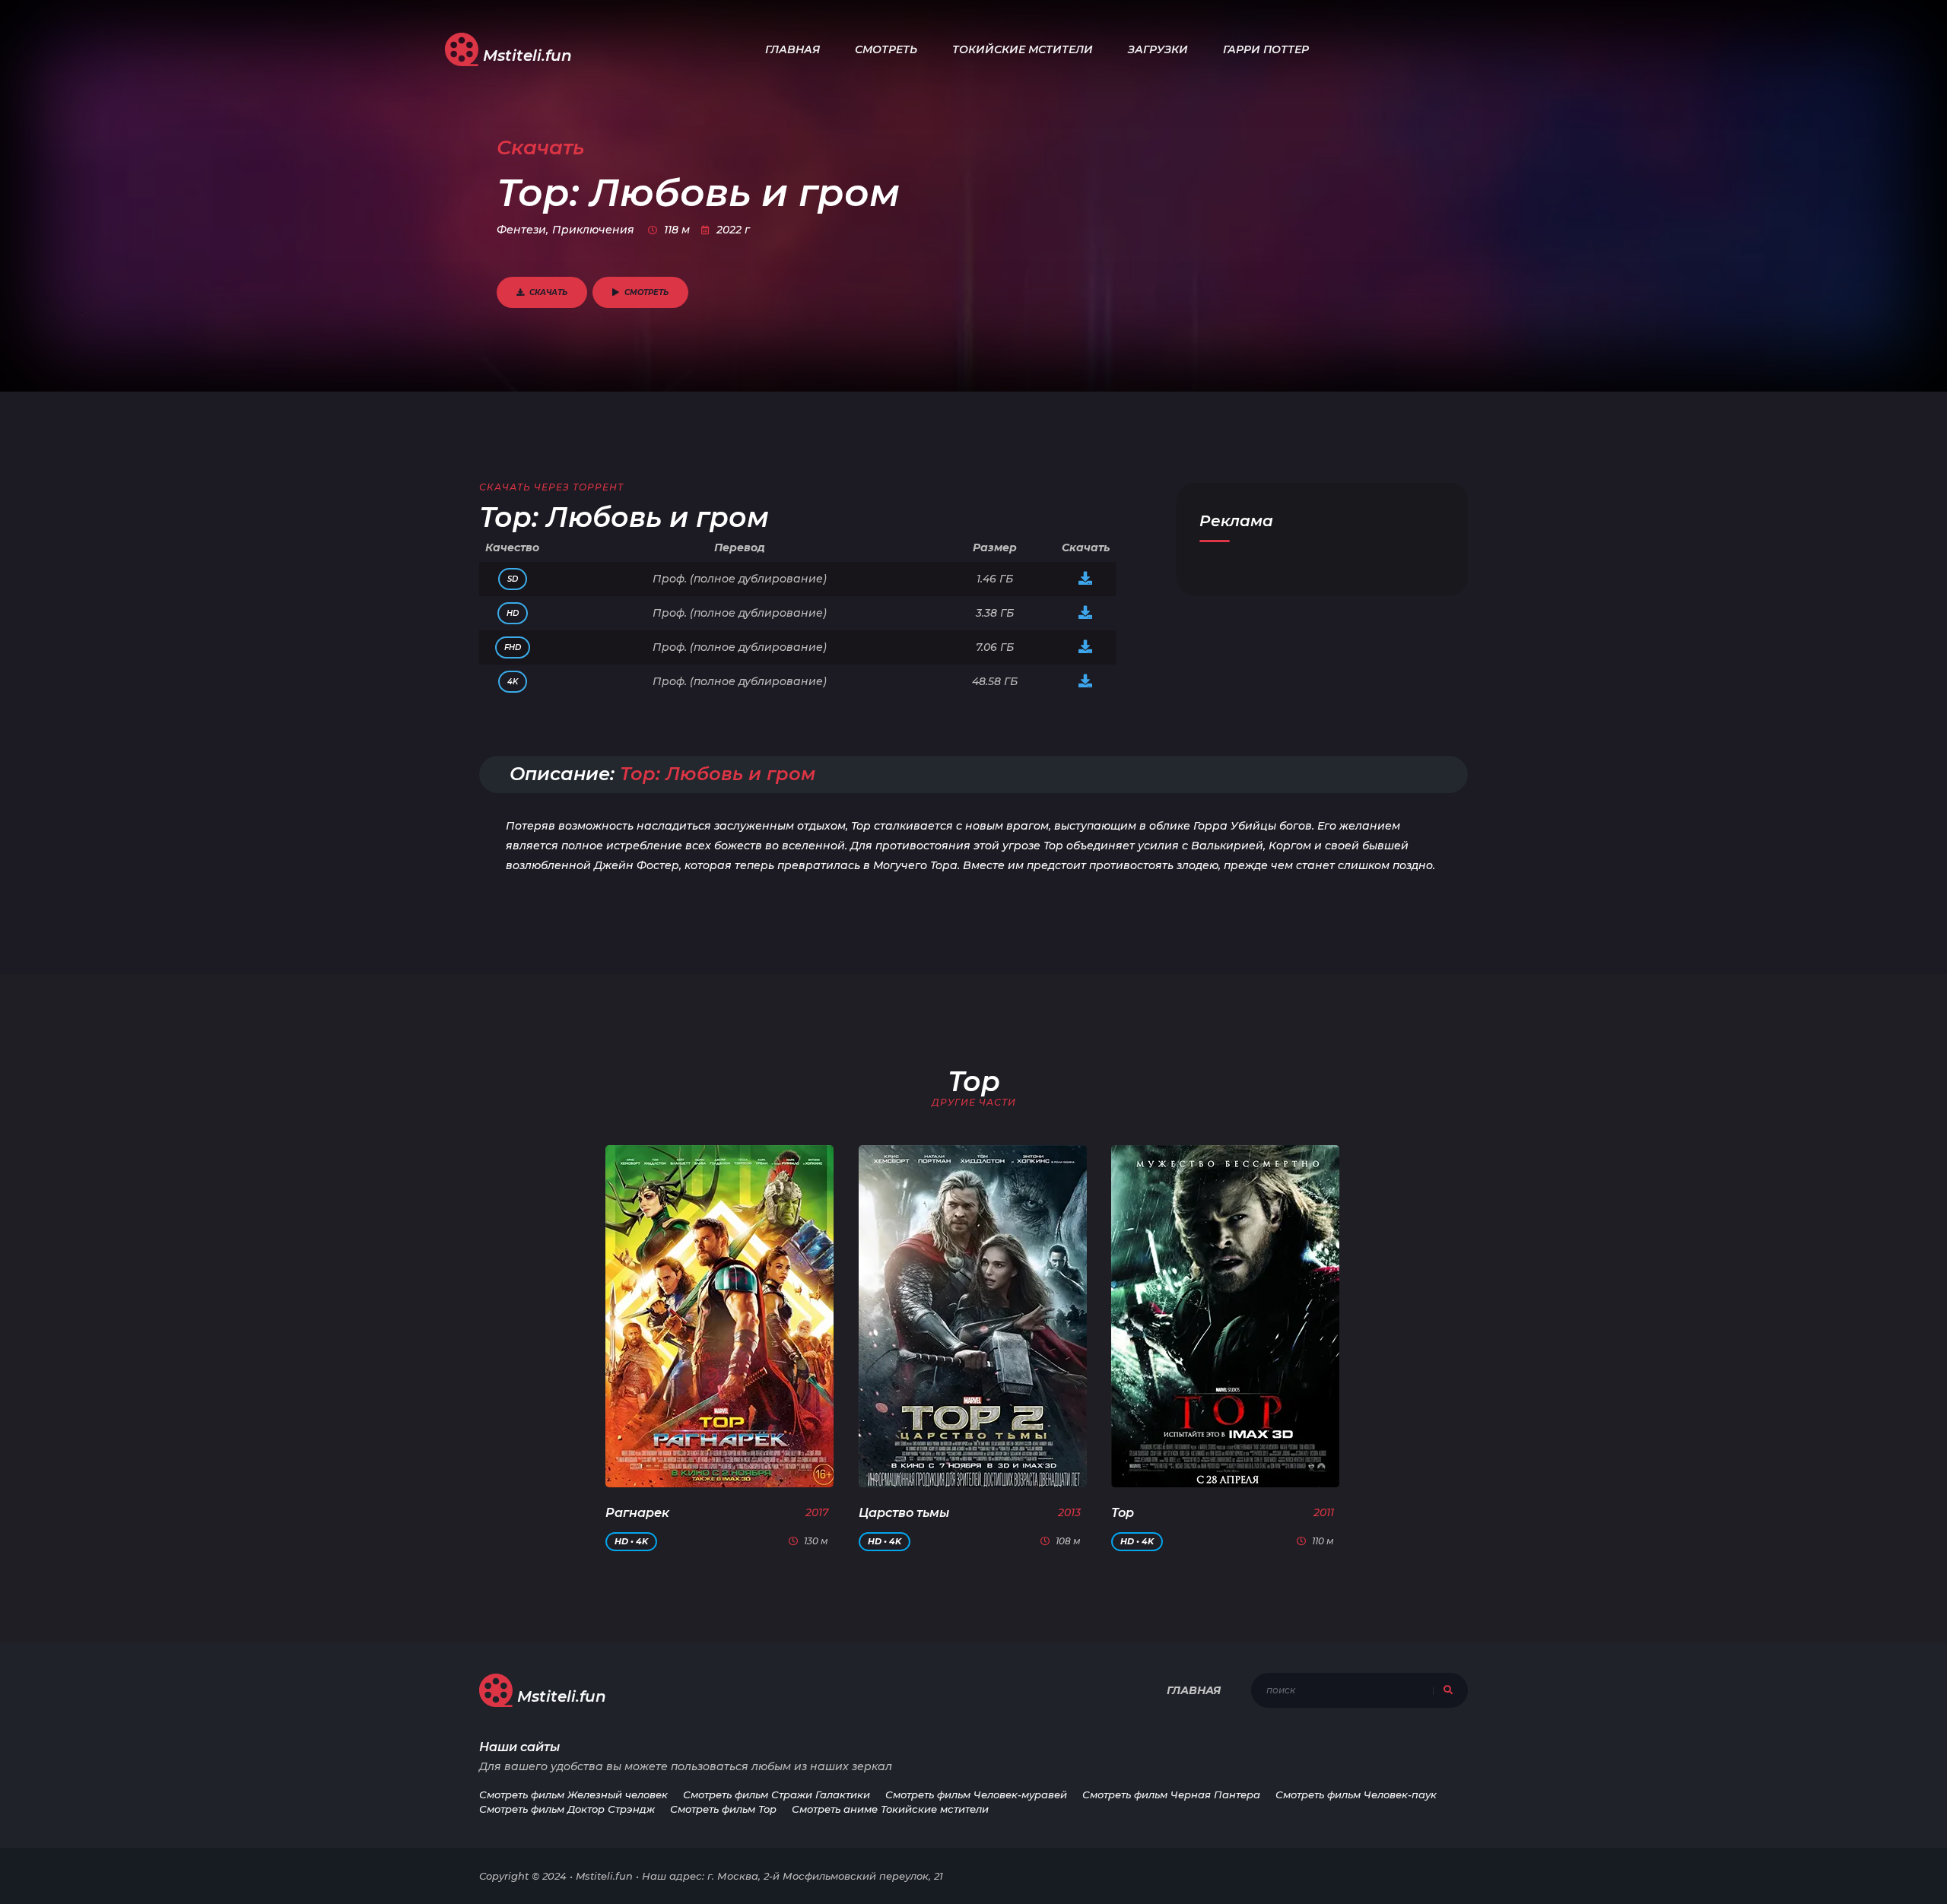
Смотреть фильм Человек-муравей (976, 1795)
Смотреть (886, 49)
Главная (792, 49)
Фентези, (522, 230)
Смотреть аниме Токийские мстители (890, 1809)
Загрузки (1158, 49)
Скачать (548, 292)
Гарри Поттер (1266, 49)
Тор (1123, 1513)
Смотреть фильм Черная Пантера (1171, 1795)
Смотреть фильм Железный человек (573, 1795)
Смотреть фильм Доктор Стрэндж (567, 1809)
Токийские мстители (1023, 49)
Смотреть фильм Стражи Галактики (777, 1795)
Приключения (593, 230)
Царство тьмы (904, 1513)
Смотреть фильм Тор (723, 1809)
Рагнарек (637, 1513)
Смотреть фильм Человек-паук (1356, 1795)
